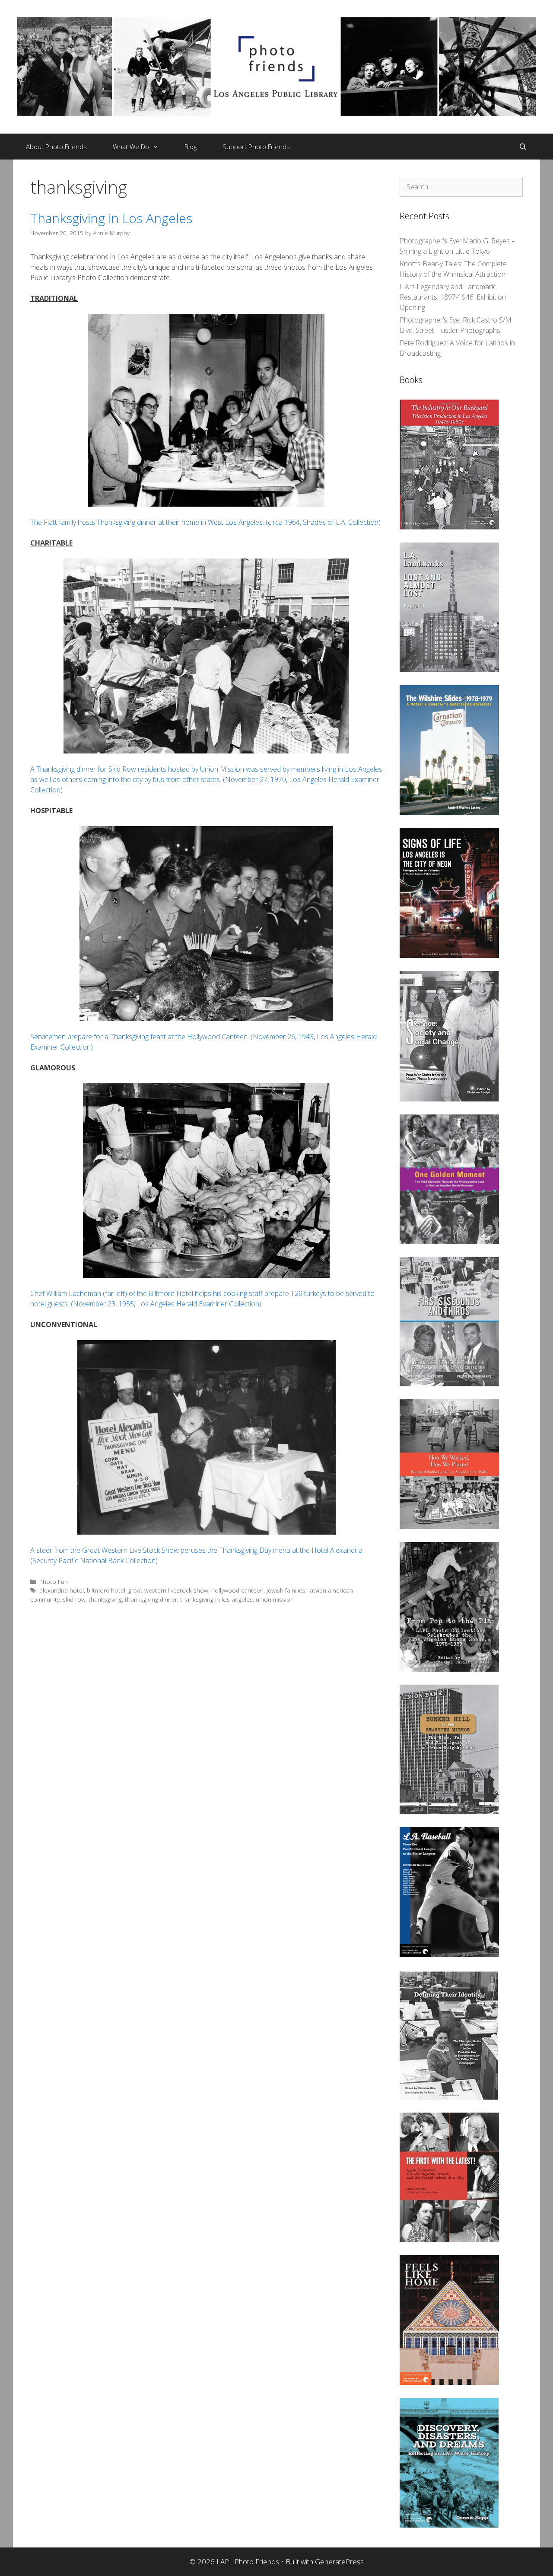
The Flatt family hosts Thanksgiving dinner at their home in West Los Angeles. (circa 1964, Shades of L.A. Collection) (205, 522)
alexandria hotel (62, 1590)
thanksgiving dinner (151, 1599)
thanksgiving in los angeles (216, 1599)
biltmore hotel (106, 1590)
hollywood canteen (237, 1590)
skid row (74, 1599)
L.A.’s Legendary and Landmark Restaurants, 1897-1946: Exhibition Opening (453, 297)
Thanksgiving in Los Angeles (111, 218)
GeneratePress (339, 2562)
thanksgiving (105, 1599)
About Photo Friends (56, 147)
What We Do (131, 147)
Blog (191, 147)
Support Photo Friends (256, 147)
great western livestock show (168, 1590)
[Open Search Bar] (523, 147)
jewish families (286, 1590)
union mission (275, 1599)
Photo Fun (54, 1582)
